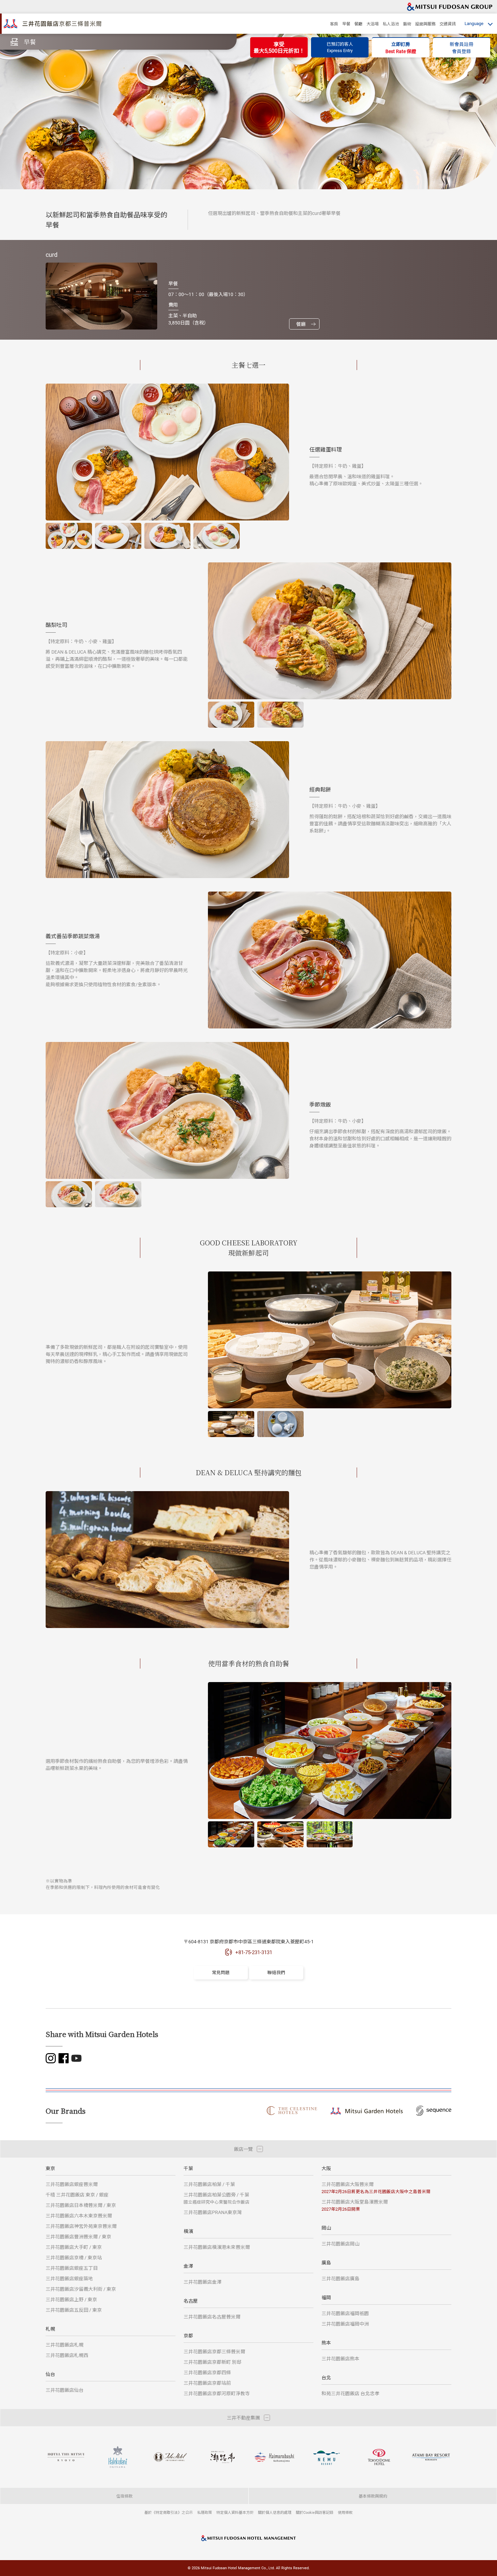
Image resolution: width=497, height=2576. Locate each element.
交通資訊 (448, 24)
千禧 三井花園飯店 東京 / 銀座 (77, 2195)
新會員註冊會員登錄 (461, 48)
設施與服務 (425, 24)
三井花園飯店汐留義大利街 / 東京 (81, 2289)
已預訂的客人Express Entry (340, 47)
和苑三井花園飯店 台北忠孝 (350, 2393)
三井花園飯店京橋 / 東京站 (74, 2257)
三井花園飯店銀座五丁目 (72, 2268)
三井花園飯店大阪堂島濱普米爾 (355, 2205)
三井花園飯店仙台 (65, 2390)
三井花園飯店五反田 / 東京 (74, 2310)
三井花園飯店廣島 (340, 2278)
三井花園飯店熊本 (340, 2359)
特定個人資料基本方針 (235, 2512)
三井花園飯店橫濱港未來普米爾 (217, 2247)
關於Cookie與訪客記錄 (315, 2512)
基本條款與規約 (373, 2496)
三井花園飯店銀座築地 (69, 2278)
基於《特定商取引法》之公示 (169, 2512)
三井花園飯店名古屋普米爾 (212, 2317)
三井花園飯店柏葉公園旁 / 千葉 (217, 2198)
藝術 (407, 24)
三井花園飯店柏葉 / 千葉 (209, 2184)
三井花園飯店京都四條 (207, 2372)
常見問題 (221, 1972)
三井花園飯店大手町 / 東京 (74, 2247)
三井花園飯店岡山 (340, 2244)
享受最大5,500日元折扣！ (279, 47)
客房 (334, 24)
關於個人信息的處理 (275, 2512)
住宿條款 (124, 2496)
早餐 (346, 24)
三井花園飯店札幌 (65, 2345)
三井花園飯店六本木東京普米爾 (79, 2216)
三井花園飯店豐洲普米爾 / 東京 (78, 2237)
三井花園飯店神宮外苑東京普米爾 (81, 2226)
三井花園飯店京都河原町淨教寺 (217, 2393)
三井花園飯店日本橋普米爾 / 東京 (81, 2205)
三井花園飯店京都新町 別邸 (212, 2362)
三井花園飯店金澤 (203, 2282)
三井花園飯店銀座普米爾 (72, 2184)
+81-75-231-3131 (254, 1952)
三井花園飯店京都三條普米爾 (214, 2351)
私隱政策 (205, 2512)
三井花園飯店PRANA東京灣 (213, 2212)
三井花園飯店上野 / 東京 (71, 2299)
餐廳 (358, 24)
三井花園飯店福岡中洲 (345, 2324)
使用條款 (345, 2512)
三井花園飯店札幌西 (67, 2355)
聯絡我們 (276, 1972)
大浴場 (373, 24)
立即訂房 (401, 48)
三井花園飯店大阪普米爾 (376, 2188)
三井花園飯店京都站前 (207, 2383)
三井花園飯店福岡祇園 (345, 2313)
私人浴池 (391, 24)
